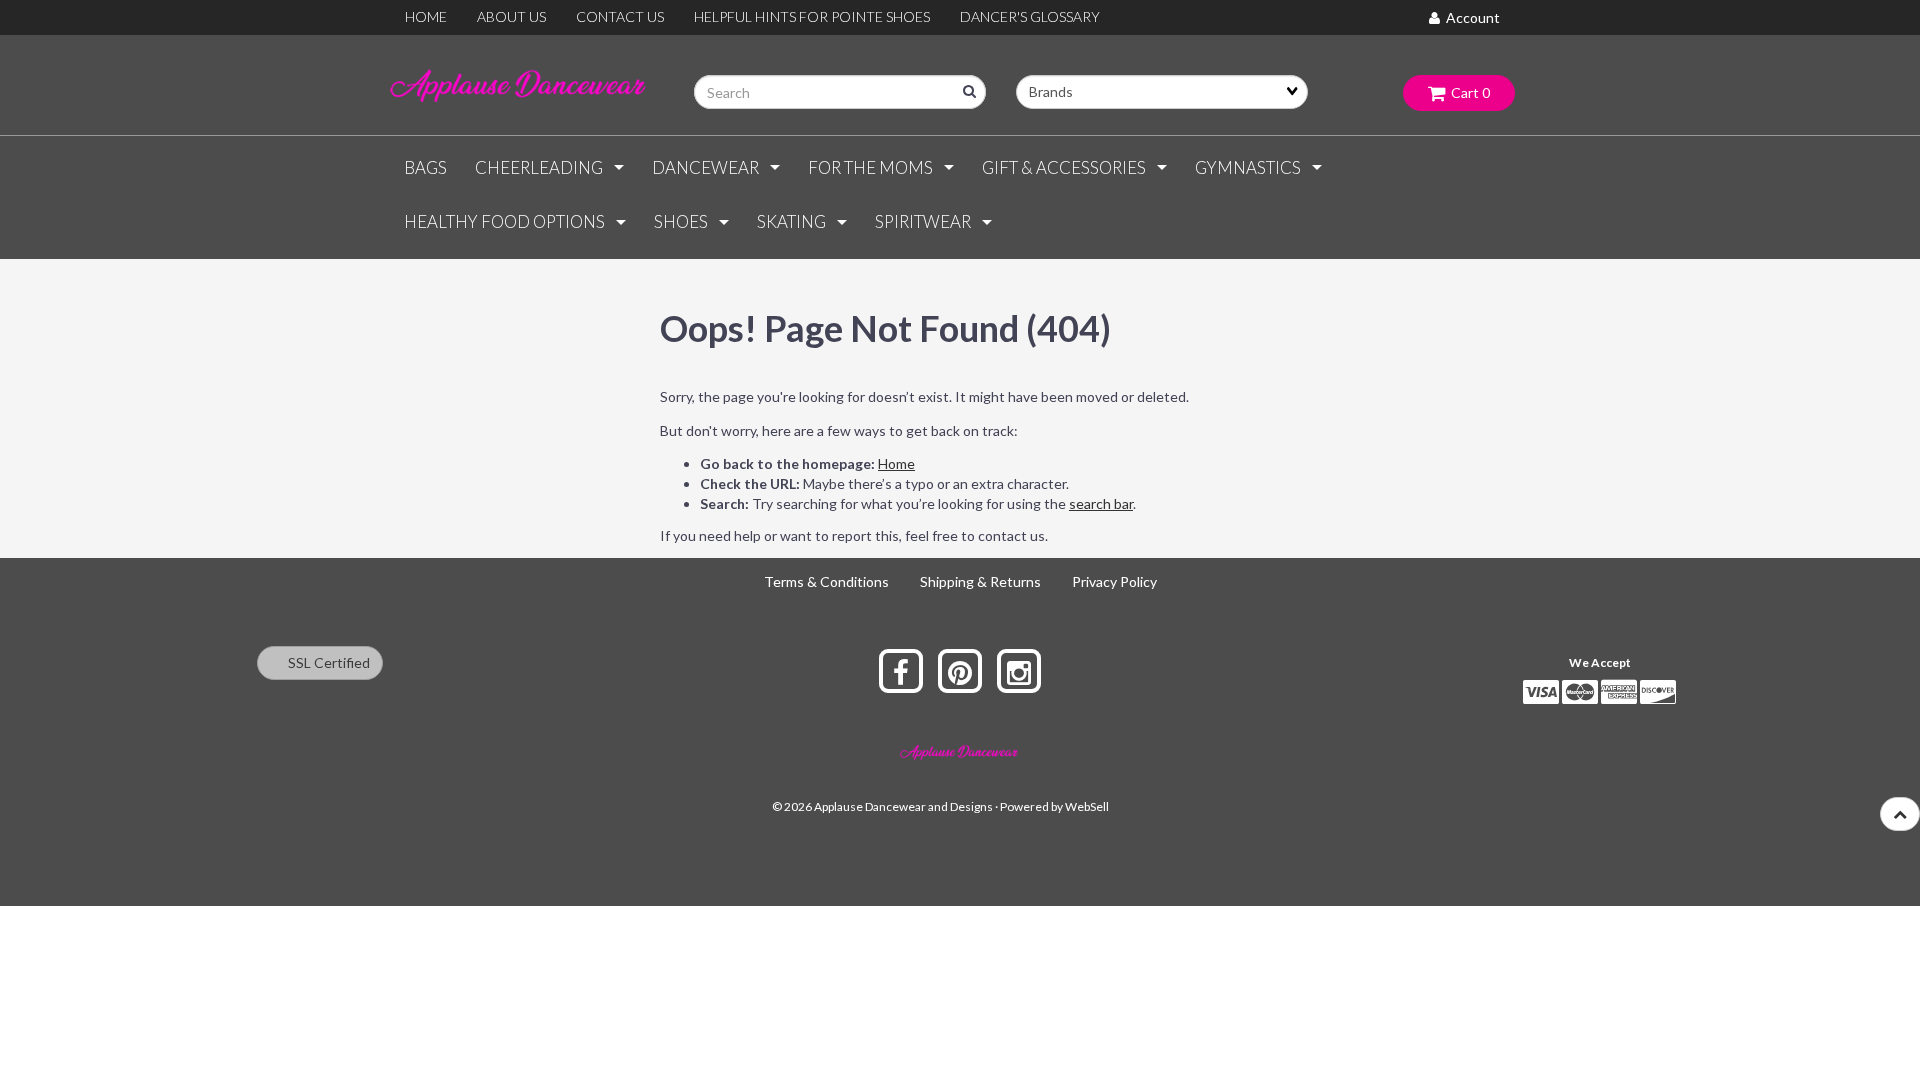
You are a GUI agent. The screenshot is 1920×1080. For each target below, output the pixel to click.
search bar (1101, 503)
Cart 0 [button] (1467, 92)
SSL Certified (324, 662)
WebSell (1087, 806)
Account (1470, 17)
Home (896, 463)
